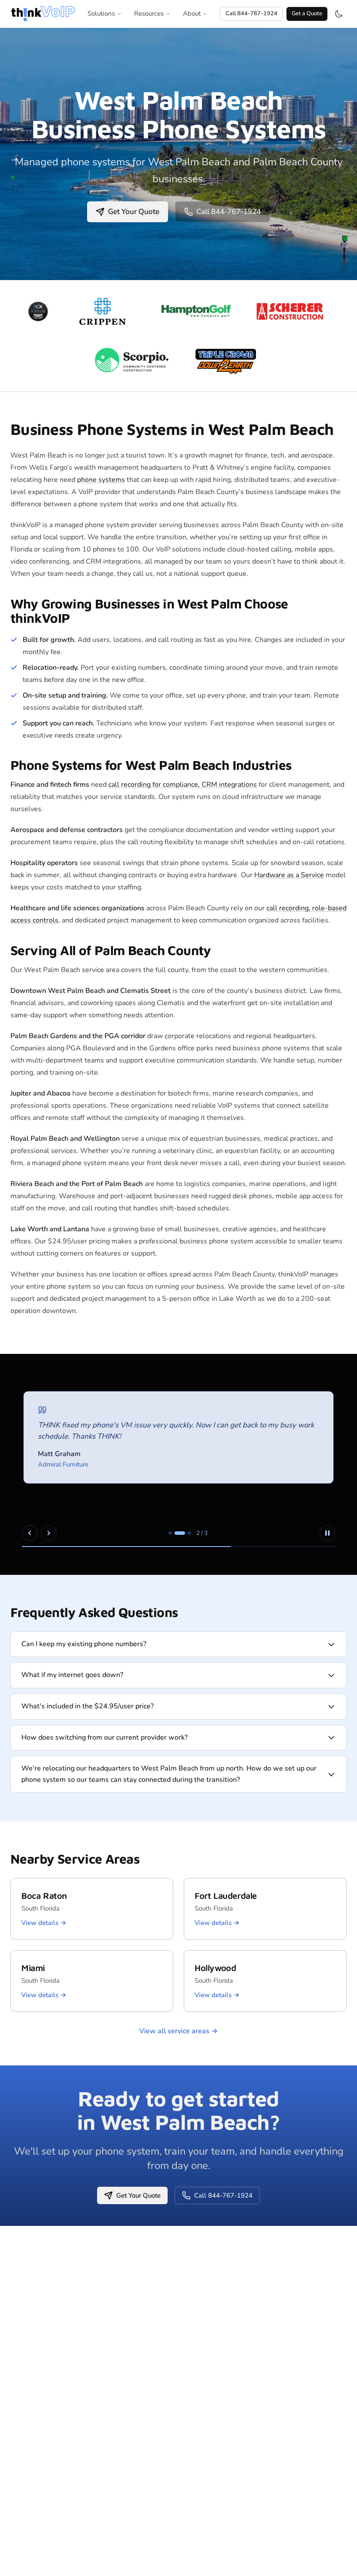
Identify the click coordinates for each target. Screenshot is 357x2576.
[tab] (170, 1533)
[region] (178, 1464)
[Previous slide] (30, 1533)
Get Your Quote (134, 212)
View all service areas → (178, 2031)
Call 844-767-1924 (251, 13)
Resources (149, 13)
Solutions (101, 13)
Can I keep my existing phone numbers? (84, 1644)
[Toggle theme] (339, 14)
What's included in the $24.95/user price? (88, 1706)
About (192, 13)
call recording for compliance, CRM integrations (183, 785)
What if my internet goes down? (72, 1675)
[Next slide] (49, 1533)
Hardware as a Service (289, 875)
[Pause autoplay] (327, 1533)
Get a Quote (307, 13)
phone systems (101, 480)
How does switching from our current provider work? (104, 1737)
